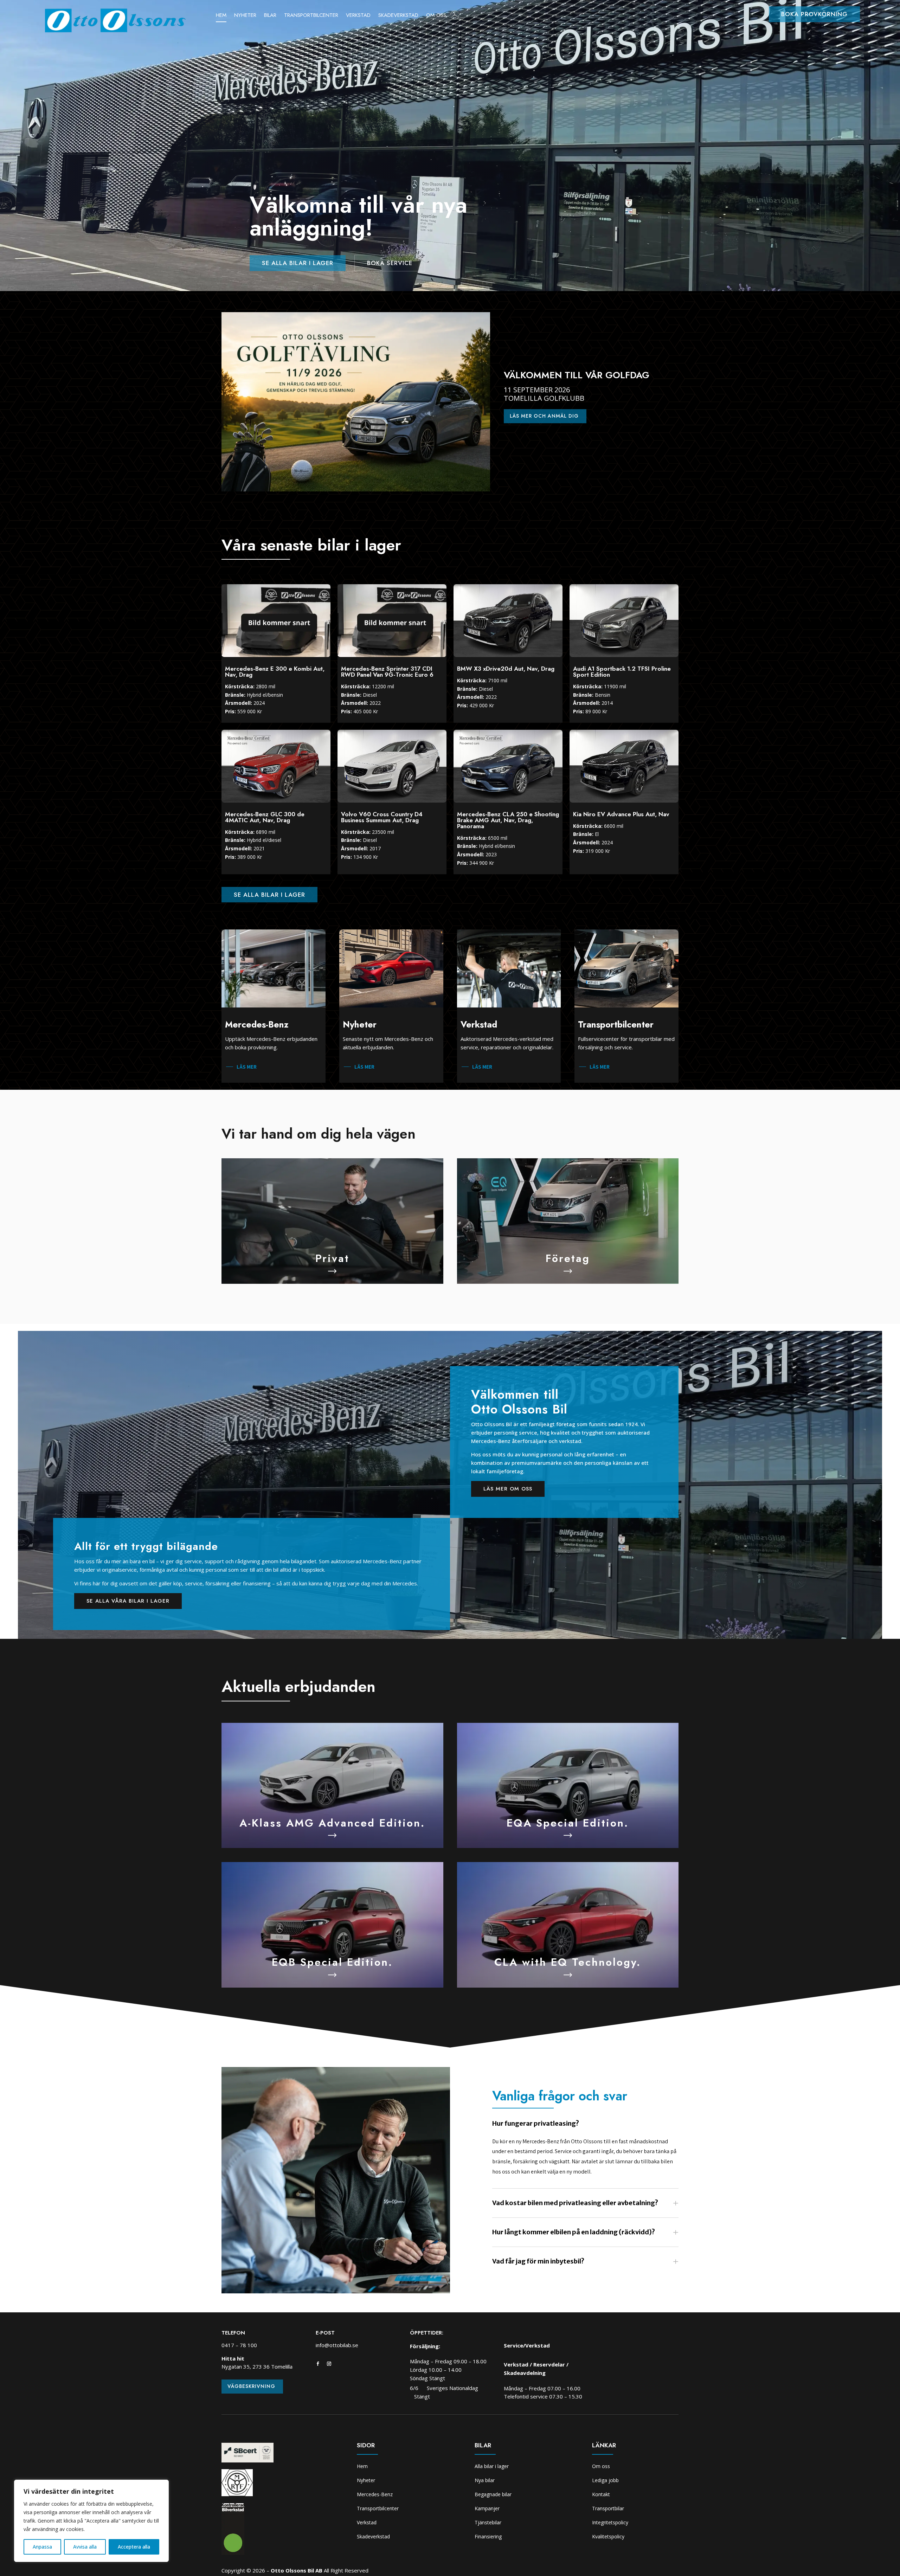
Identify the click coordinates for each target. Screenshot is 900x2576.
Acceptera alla (134, 2547)
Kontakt (601, 2494)
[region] (91, 2521)
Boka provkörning (814, 14)
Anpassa (42, 2547)
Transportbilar (608, 2508)
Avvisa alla (85, 2547)
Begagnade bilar (493, 2494)
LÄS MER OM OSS (508, 1489)
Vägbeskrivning (251, 2386)
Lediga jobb (605, 2480)
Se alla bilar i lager (298, 263)
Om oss (436, 16)
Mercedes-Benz (375, 2494)
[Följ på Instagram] (329, 2364)
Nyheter (245, 16)
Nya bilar (485, 2480)
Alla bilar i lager (492, 2466)
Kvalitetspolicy (608, 2536)
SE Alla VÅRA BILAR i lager (128, 1601)
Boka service (390, 263)
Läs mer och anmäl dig (544, 416)
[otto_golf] (356, 490)
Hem (221, 16)
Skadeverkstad (398, 16)
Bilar (270, 16)
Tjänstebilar (488, 2522)
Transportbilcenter (311, 16)
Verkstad (358, 16)
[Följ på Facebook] (318, 2364)
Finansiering (488, 2536)
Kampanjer (487, 2508)
